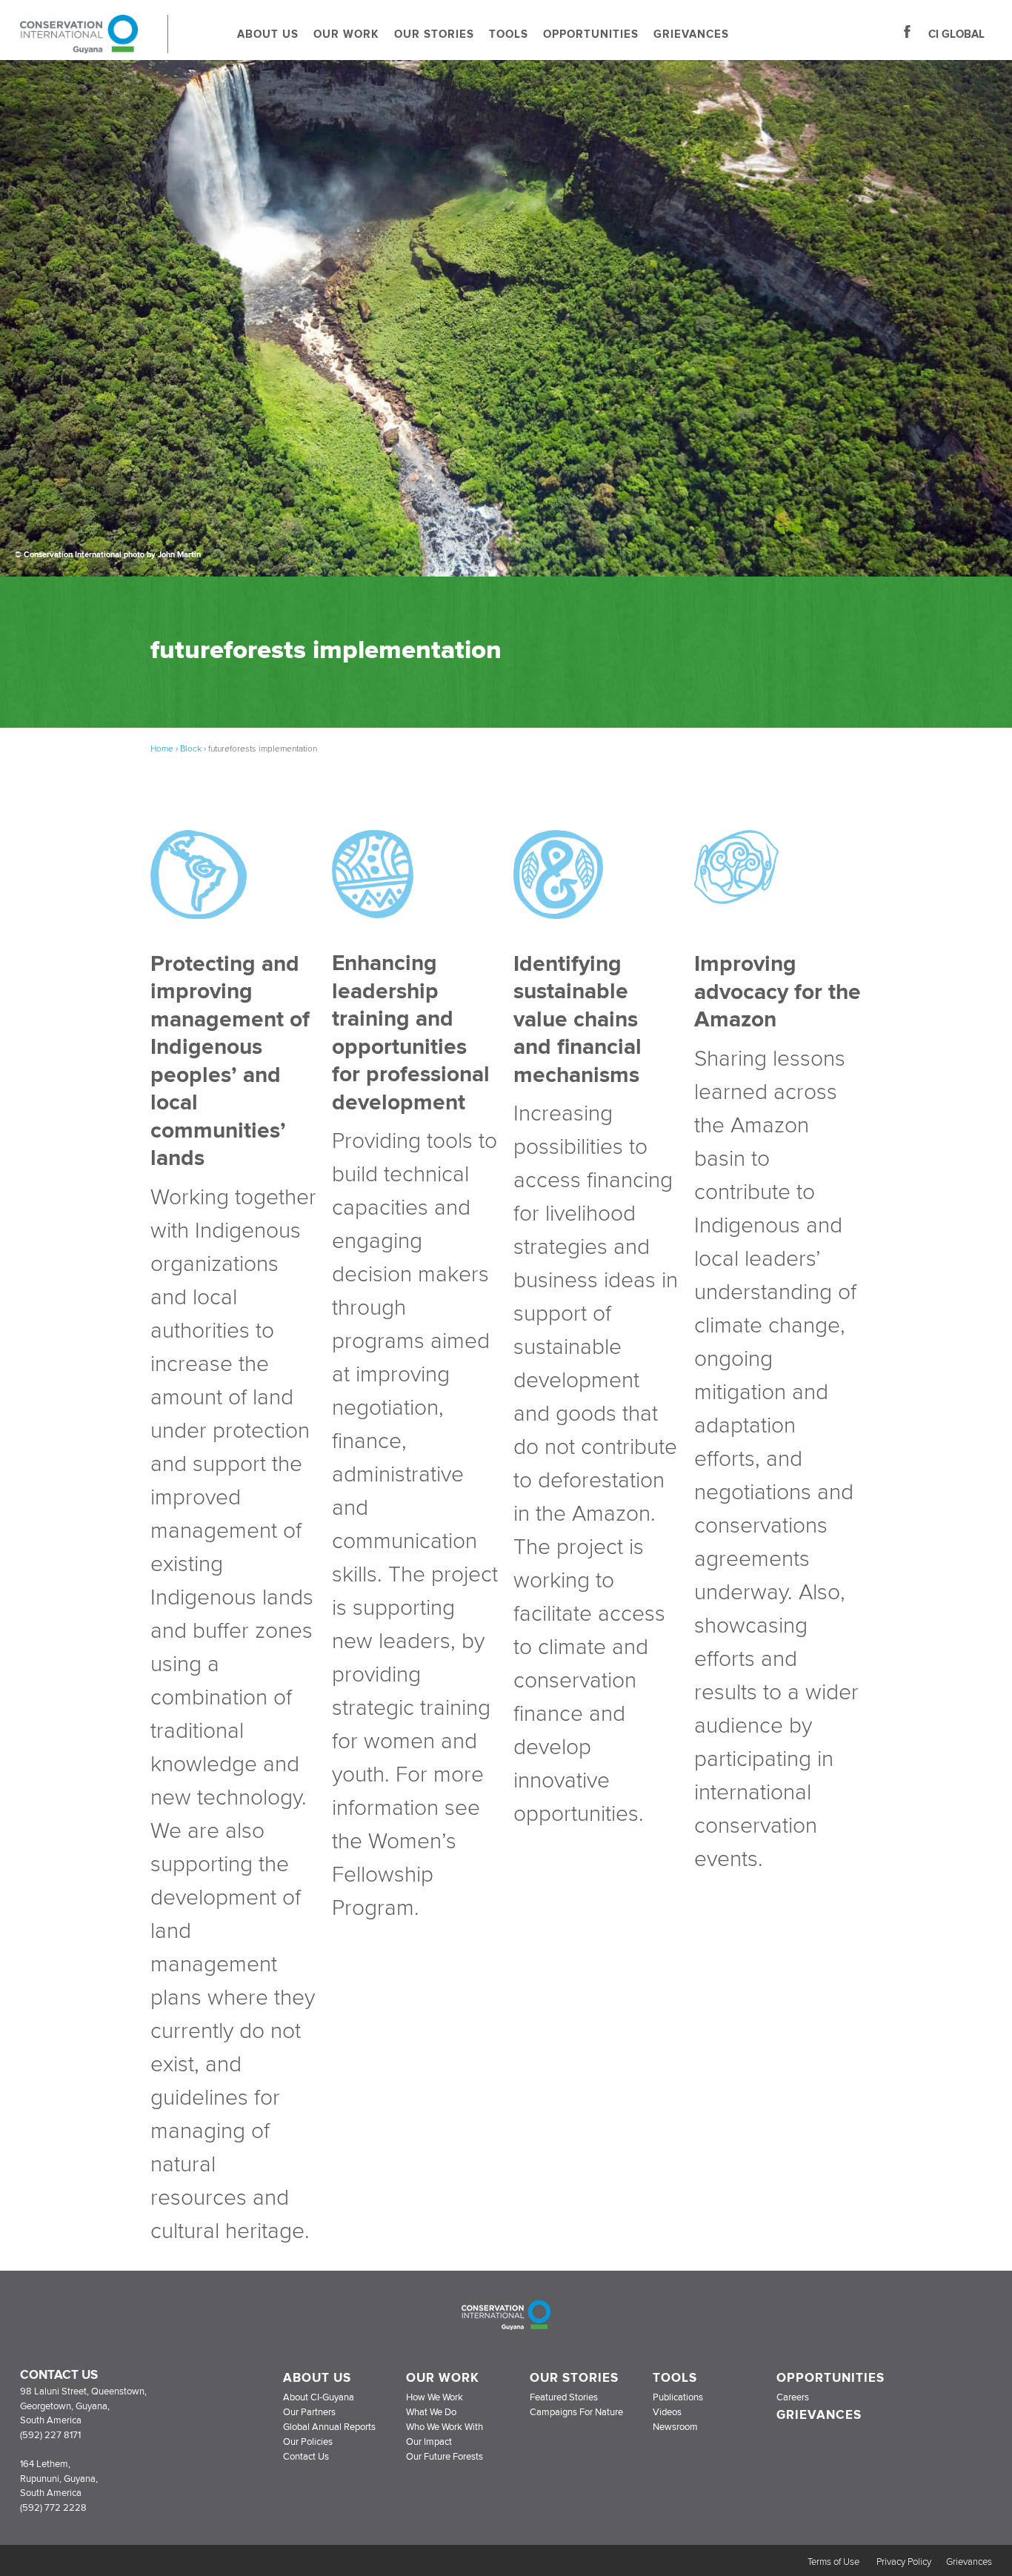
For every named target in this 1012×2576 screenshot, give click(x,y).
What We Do (431, 2412)
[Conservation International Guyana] (94, 49)
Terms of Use (835, 2562)
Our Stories (434, 34)
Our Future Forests (445, 2457)
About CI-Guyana (319, 2397)
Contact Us (306, 2457)
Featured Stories (564, 2397)
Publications (678, 2397)
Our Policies (308, 2442)
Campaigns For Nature (576, 2412)
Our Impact (429, 2442)
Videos (667, 2412)
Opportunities (591, 34)
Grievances (691, 34)
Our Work (346, 34)
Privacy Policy (904, 2562)
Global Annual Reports (329, 2427)
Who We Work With (445, 2427)
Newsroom (675, 2427)
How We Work (435, 2397)
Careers (793, 2397)
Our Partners (309, 2412)
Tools (509, 34)
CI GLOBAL (956, 34)
